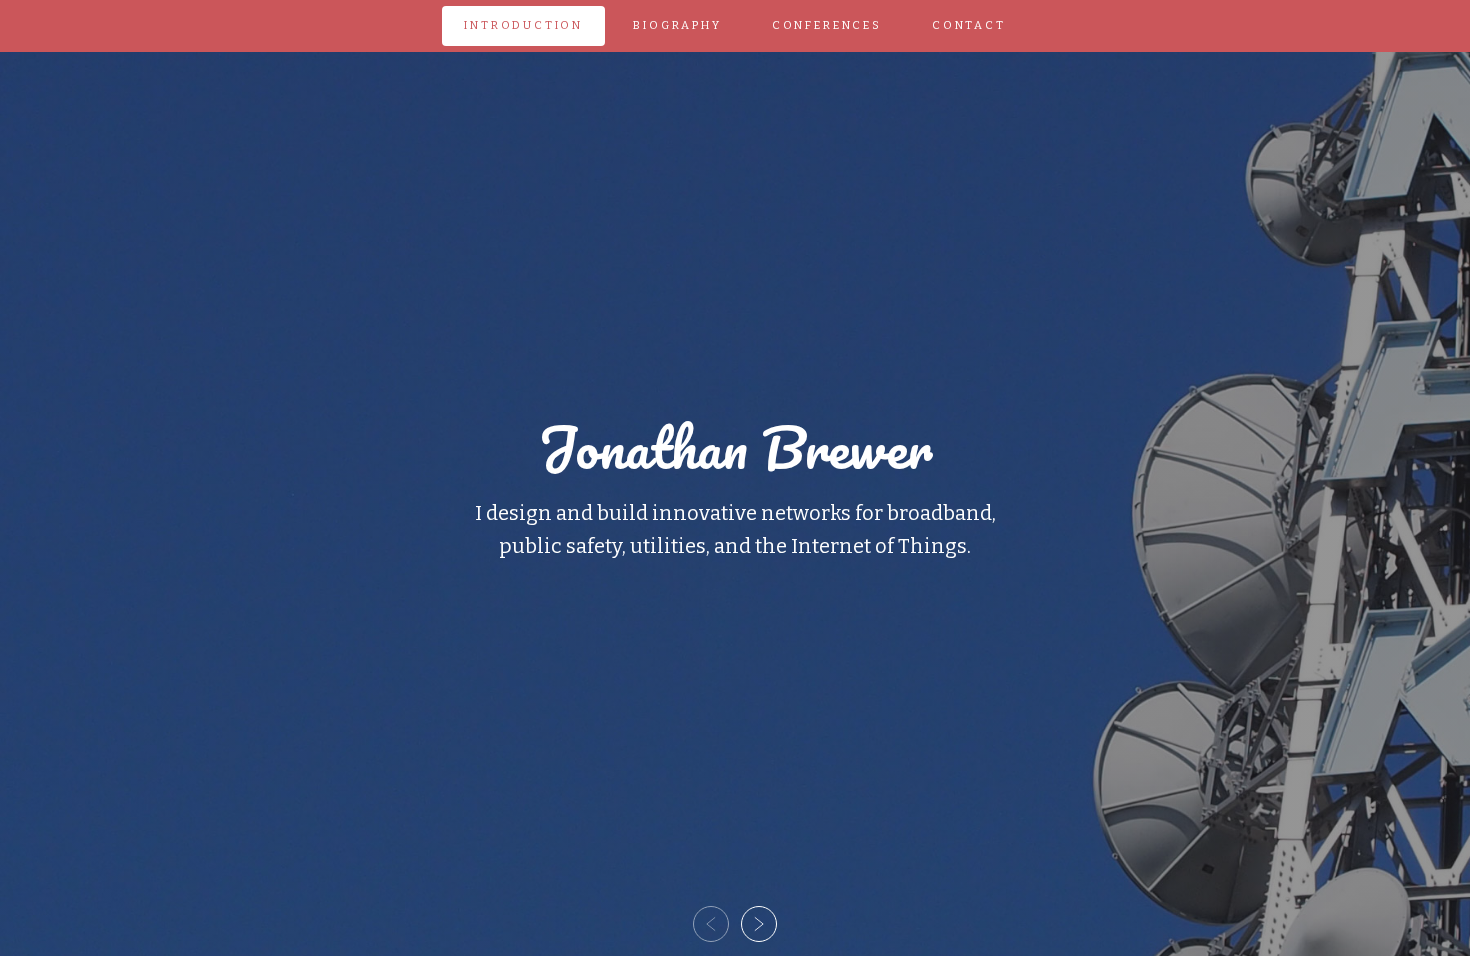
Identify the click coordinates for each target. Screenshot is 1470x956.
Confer (827, 25)
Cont (969, 25)
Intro (523, 25)
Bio (677, 25)
